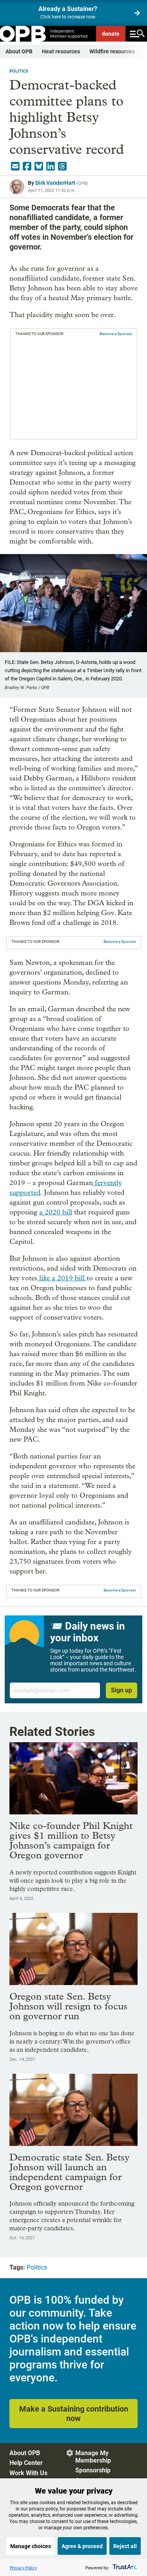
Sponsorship (93, 2470)
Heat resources (61, 51)
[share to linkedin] (51, 166)
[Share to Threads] (62, 166)
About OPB (19, 51)
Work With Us (28, 2473)
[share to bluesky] (39, 166)
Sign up (122, 1690)
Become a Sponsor (116, 334)
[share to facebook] (27, 166)
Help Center (26, 2463)
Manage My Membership (93, 2457)
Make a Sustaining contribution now (74, 2414)
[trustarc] (124, 2568)
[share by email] (15, 166)
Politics (19, 71)
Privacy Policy (24, 2568)
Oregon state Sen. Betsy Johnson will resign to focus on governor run (68, 2006)
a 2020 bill (56, 1212)
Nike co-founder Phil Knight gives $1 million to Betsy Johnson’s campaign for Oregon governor (71, 1840)
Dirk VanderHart (55, 183)
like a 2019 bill (62, 1278)
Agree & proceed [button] (82, 2546)
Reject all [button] (125, 2546)
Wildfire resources (112, 51)
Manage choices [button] (31, 2546)
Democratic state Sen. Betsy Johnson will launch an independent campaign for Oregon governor (69, 2172)
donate (111, 34)
